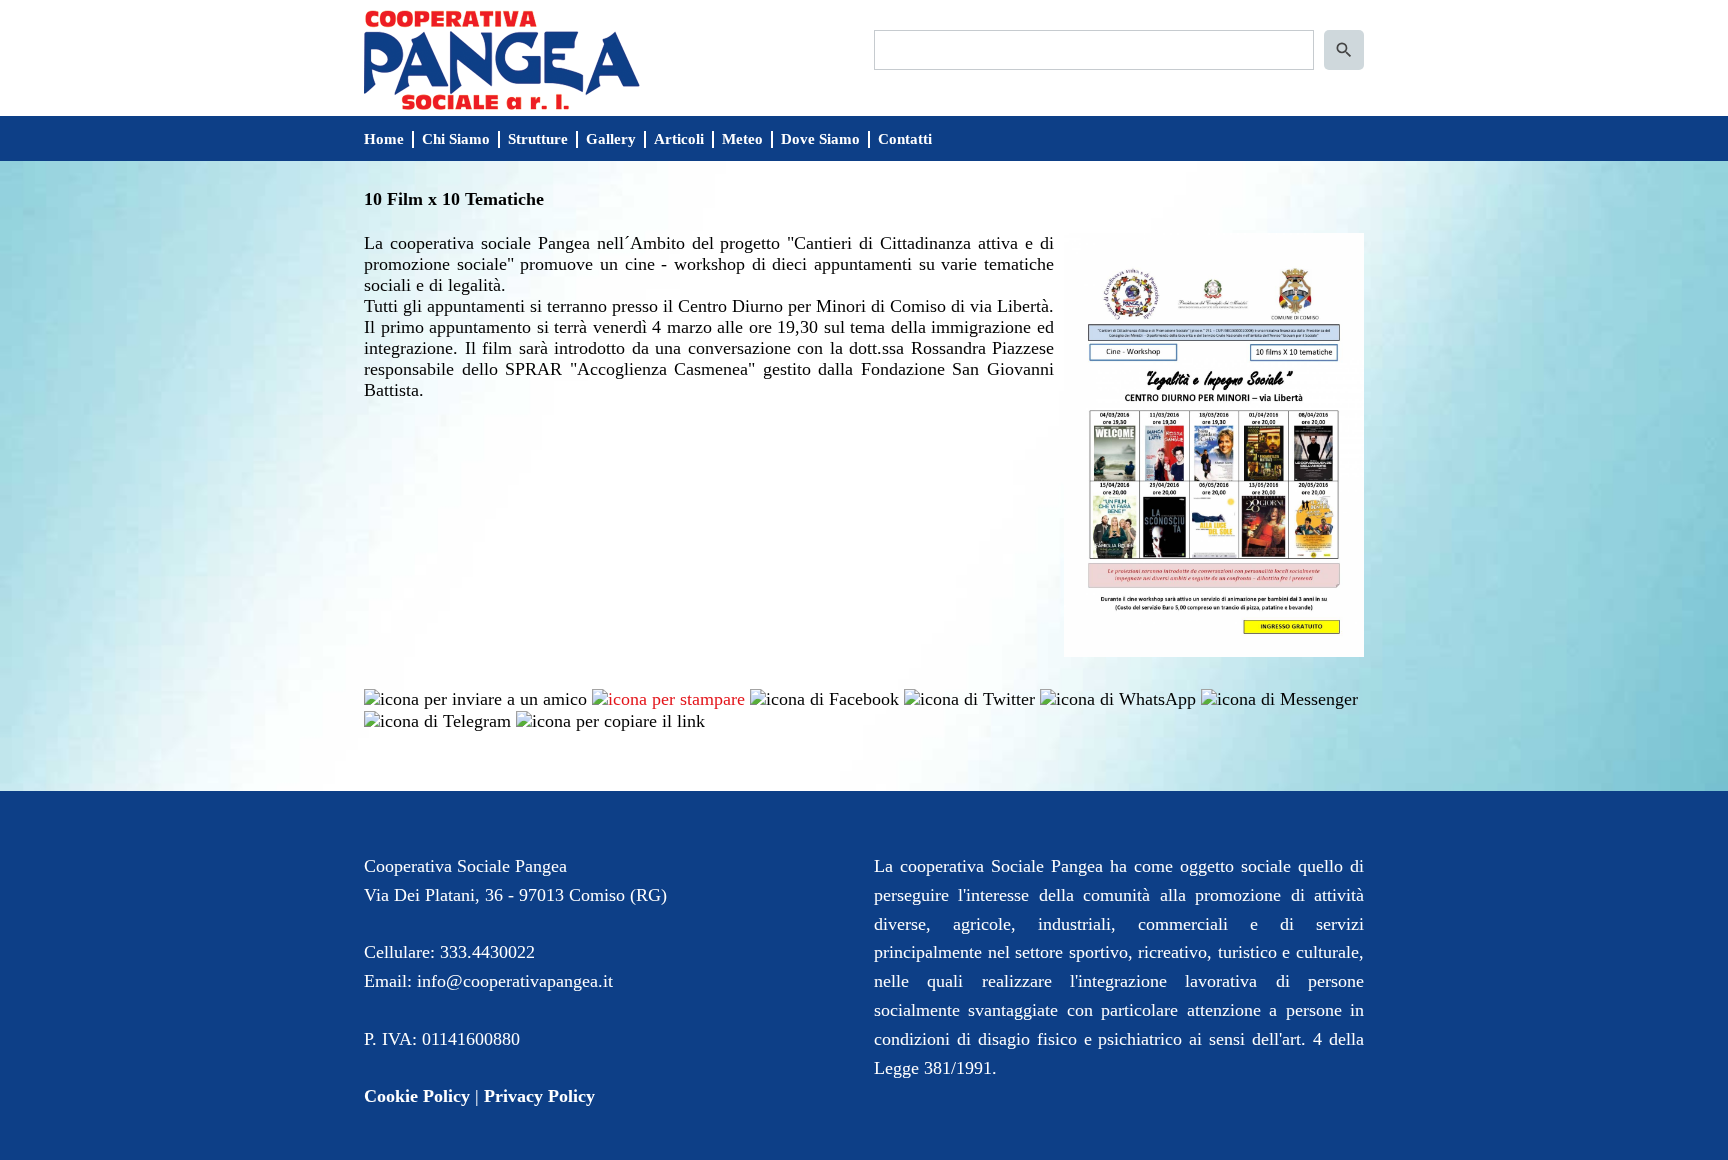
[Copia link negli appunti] (610, 720)
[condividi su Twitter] (969, 697)
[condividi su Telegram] (437, 720)
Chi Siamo (456, 139)
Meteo (742, 139)
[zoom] (1214, 651)
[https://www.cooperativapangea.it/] (502, 58)
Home (384, 139)
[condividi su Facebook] (824, 697)
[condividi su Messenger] (1279, 697)
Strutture (538, 139)
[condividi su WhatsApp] (1118, 697)
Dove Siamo (820, 139)
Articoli (679, 139)
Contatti (905, 139)
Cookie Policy (417, 1096)
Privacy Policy (539, 1096)
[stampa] (668, 697)
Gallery (611, 139)
